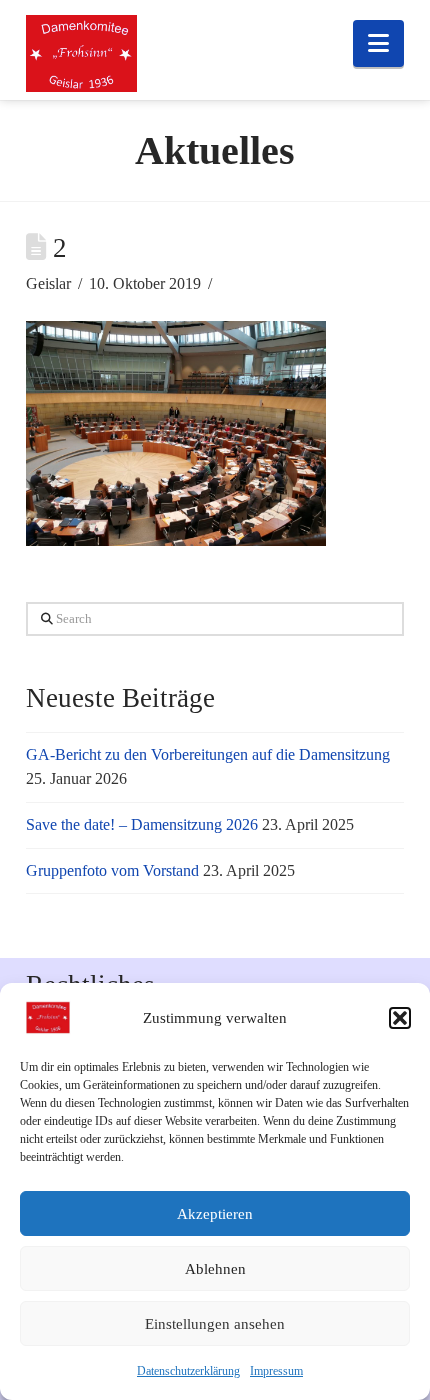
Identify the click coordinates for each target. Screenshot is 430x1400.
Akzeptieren (215, 1214)
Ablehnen (215, 1269)
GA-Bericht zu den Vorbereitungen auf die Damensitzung (208, 754)
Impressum (276, 1371)
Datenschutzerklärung (188, 1371)
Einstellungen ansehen (215, 1324)
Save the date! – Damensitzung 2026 (142, 824)
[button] (400, 1018)
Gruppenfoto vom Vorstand (112, 870)
